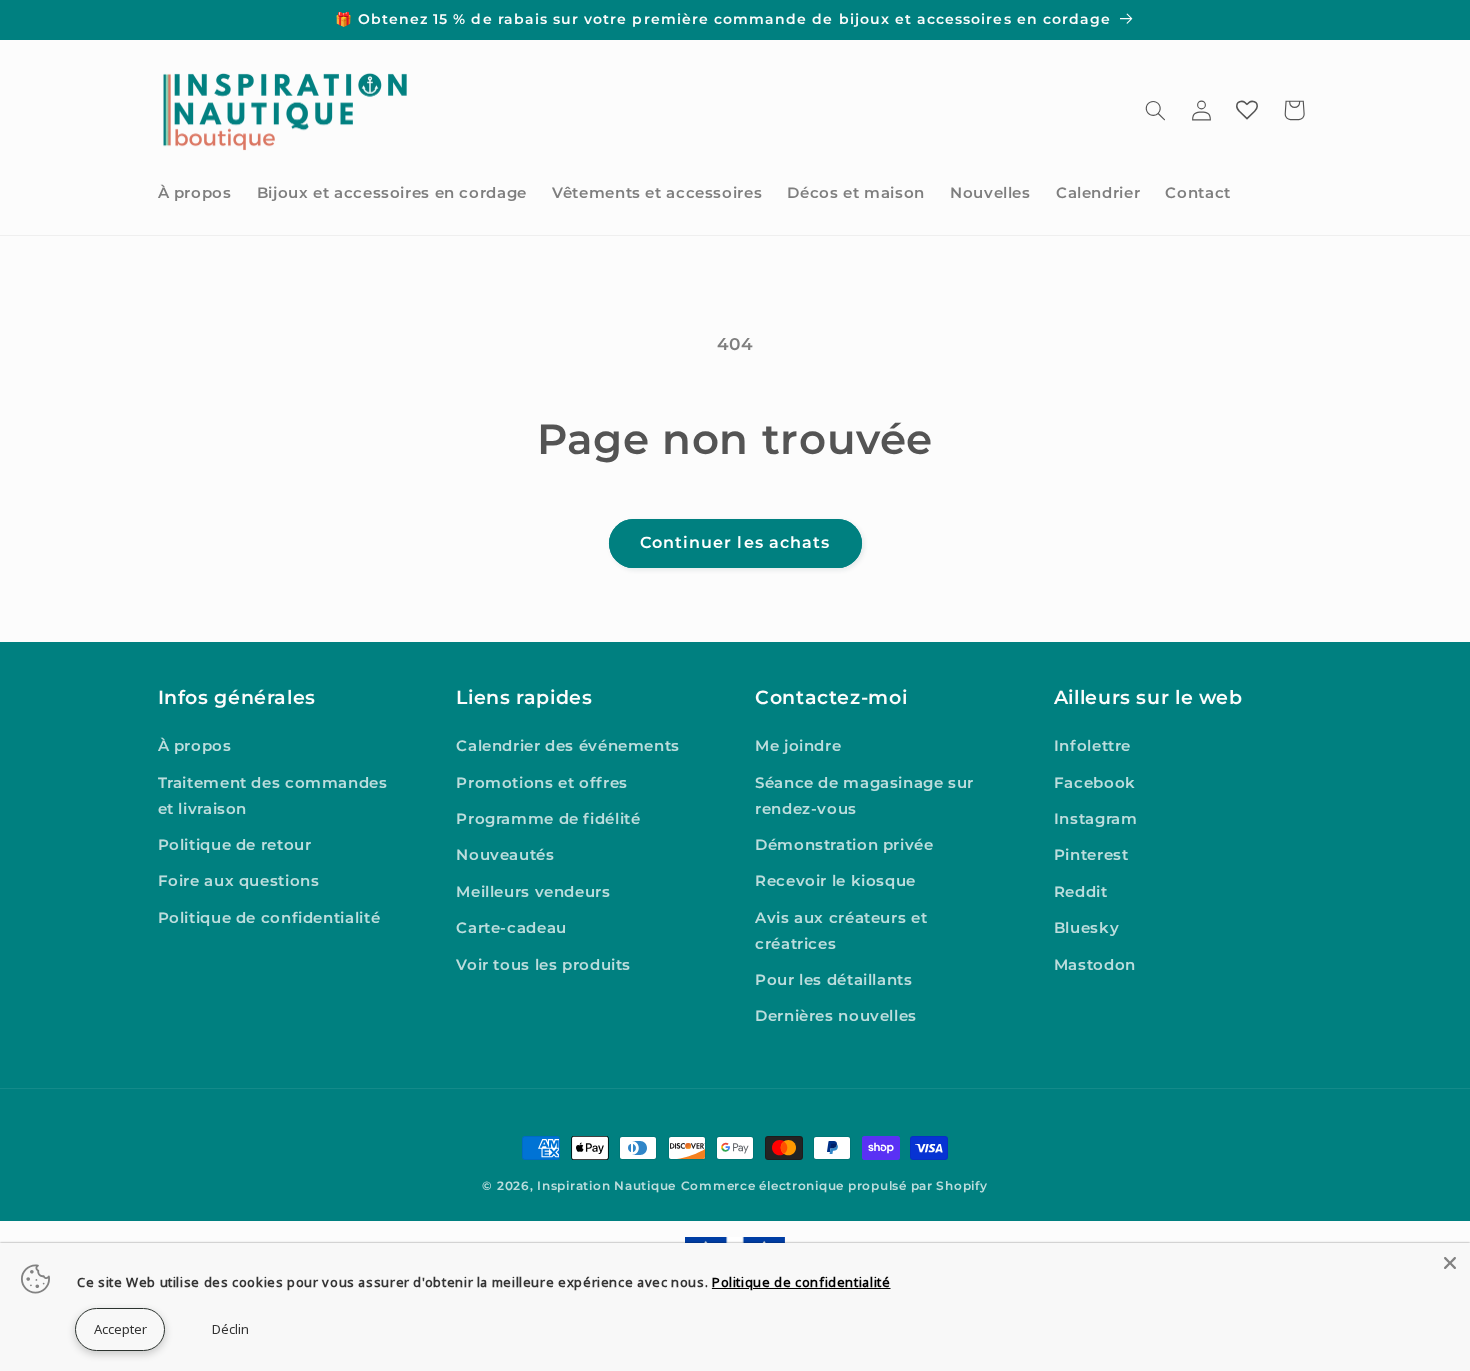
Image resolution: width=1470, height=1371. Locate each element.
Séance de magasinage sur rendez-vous (864, 796)
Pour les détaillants (834, 980)
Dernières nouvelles (836, 1016)
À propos (195, 746)
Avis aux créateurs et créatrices (841, 931)
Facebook (1095, 783)
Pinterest (1091, 855)
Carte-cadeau (511, 928)
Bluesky (1086, 928)
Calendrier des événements (568, 746)
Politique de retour (235, 845)
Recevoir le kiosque (835, 881)
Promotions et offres (542, 783)
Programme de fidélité (548, 819)
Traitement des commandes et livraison (273, 796)
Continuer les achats (735, 542)
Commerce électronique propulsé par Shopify (834, 1186)
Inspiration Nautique (606, 1186)
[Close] (1450, 1263)
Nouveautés (505, 855)
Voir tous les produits (543, 965)
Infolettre (1092, 746)
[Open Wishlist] (1247, 110)
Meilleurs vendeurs (533, 892)
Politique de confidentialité (269, 918)
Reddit (1081, 892)
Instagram (1096, 819)
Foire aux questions (239, 881)
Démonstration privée (844, 845)
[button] (1155, 110)
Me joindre (798, 746)
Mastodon (1095, 965)
